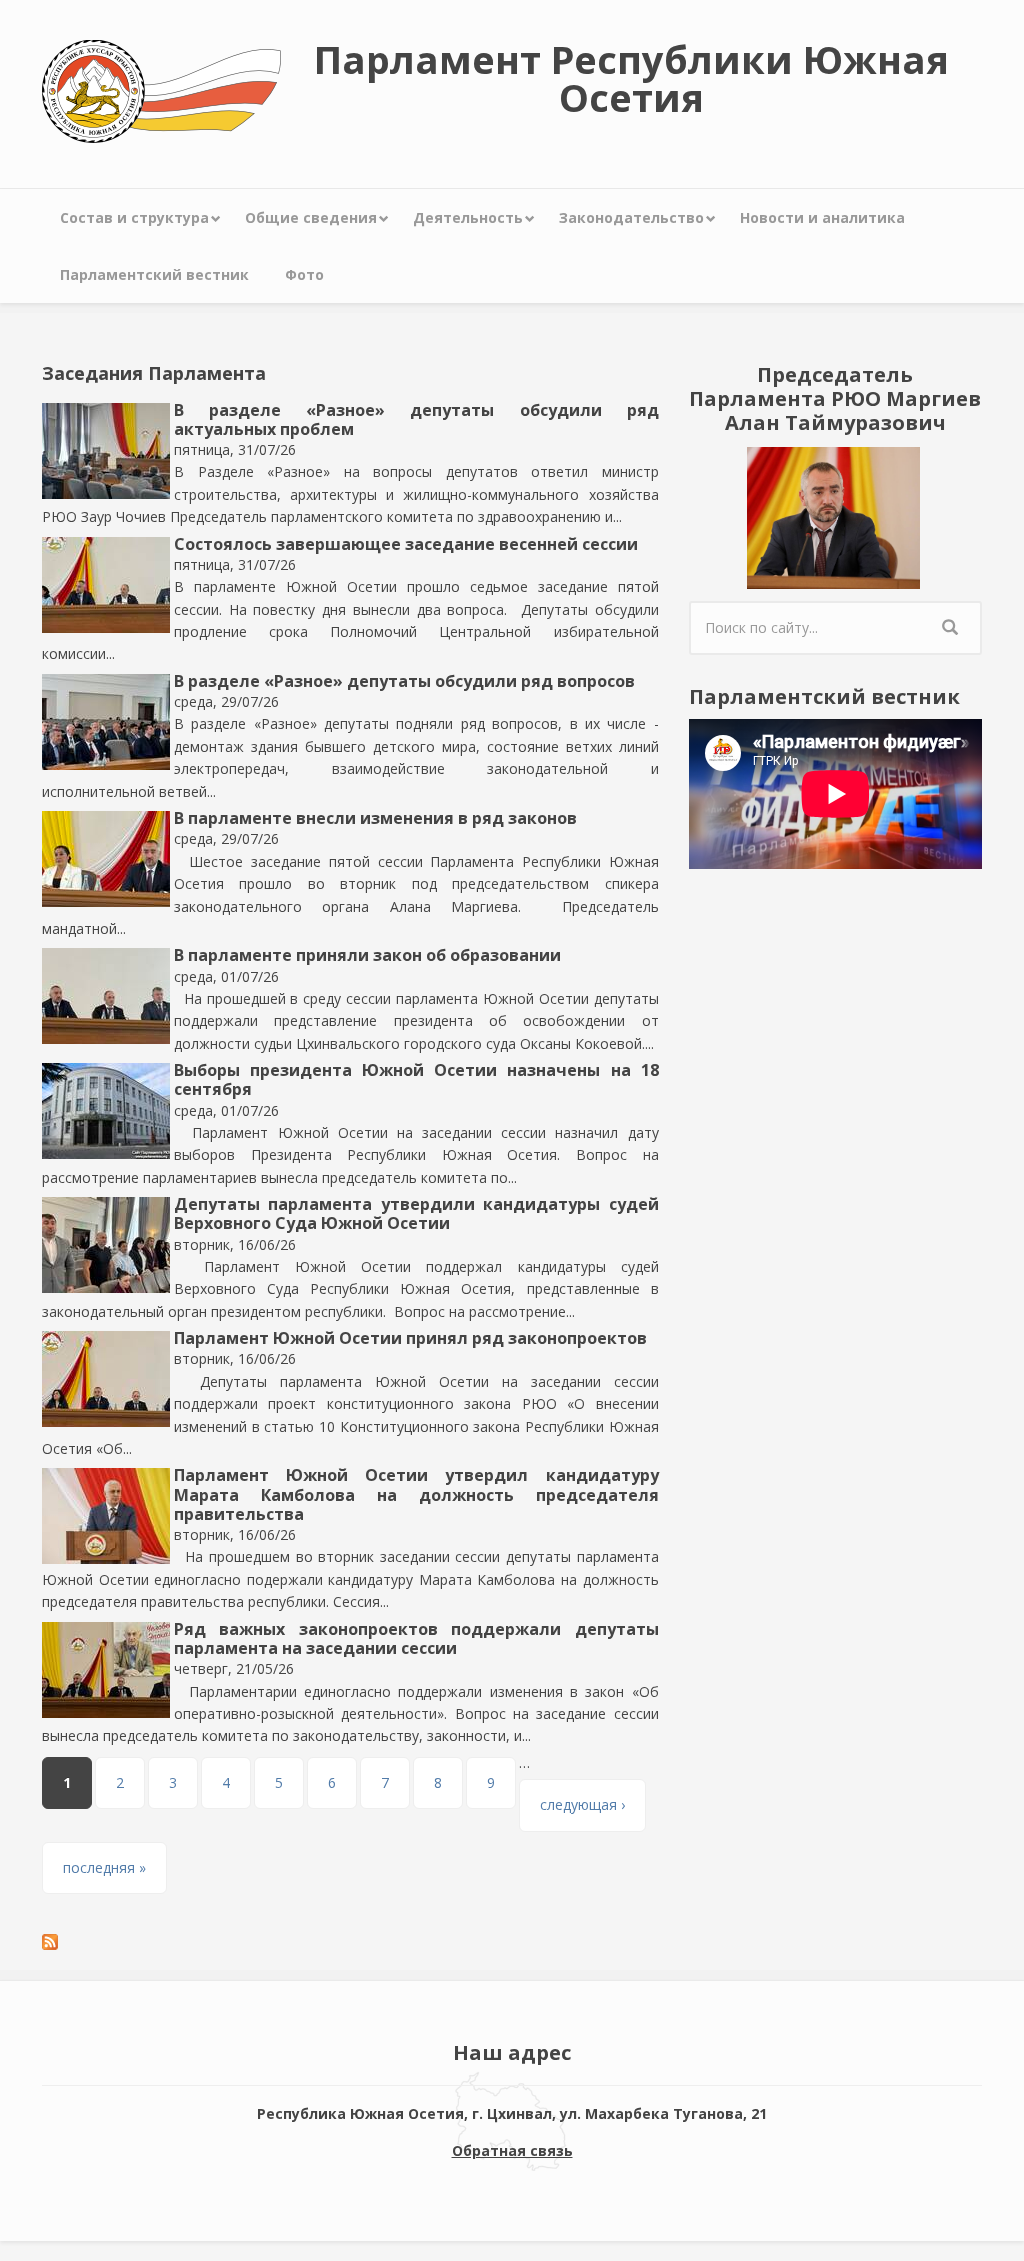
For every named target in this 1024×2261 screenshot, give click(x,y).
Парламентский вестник (154, 274)
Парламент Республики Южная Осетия (631, 78)
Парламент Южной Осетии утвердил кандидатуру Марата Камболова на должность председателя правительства (416, 1494)
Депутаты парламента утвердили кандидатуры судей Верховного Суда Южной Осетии (416, 1213)
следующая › (582, 1804)
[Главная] (161, 89)
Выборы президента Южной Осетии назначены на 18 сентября (416, 1079)
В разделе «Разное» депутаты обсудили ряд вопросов (404, 681)
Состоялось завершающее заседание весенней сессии (406, 544)
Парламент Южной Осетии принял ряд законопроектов (410, 1338)
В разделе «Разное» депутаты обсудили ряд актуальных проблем (416, 419)
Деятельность (468, 217)
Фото (304, 274)
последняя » (104, 1867)
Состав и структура (134, 217)
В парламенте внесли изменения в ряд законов (375, 818)
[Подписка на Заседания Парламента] (350, 1942)
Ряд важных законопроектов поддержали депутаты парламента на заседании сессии (416, 1638)
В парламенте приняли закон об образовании (367, 955)
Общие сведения (311, 217)
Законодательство (631, 217)
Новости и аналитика (822, 217)
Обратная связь (512, 2150)
